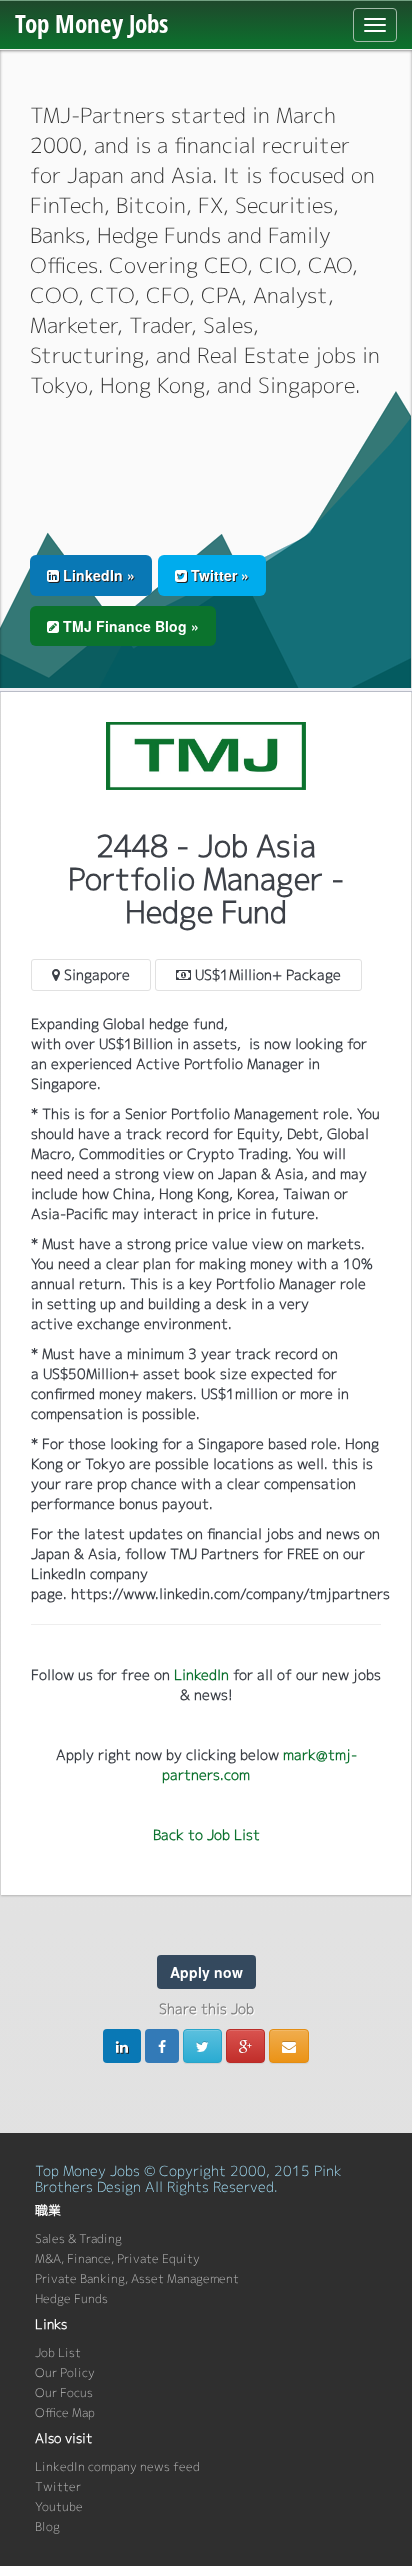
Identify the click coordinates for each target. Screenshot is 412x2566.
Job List (58, 2352)
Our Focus (64, 2392)
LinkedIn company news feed (117, 2466)
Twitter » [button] (218, 575)
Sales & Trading (78, 2238)
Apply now (206, 1972)
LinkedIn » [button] (97, 575)
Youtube (59, 2506)
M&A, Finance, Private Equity (117, 2258)
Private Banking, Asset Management (137, 2278)
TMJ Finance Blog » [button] (129, 626)
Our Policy (65, 2372)
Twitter (58, 2486)
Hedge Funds (71, 2298)
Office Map (65, 2412)
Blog (47, 2526)
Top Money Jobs (91, 23)
